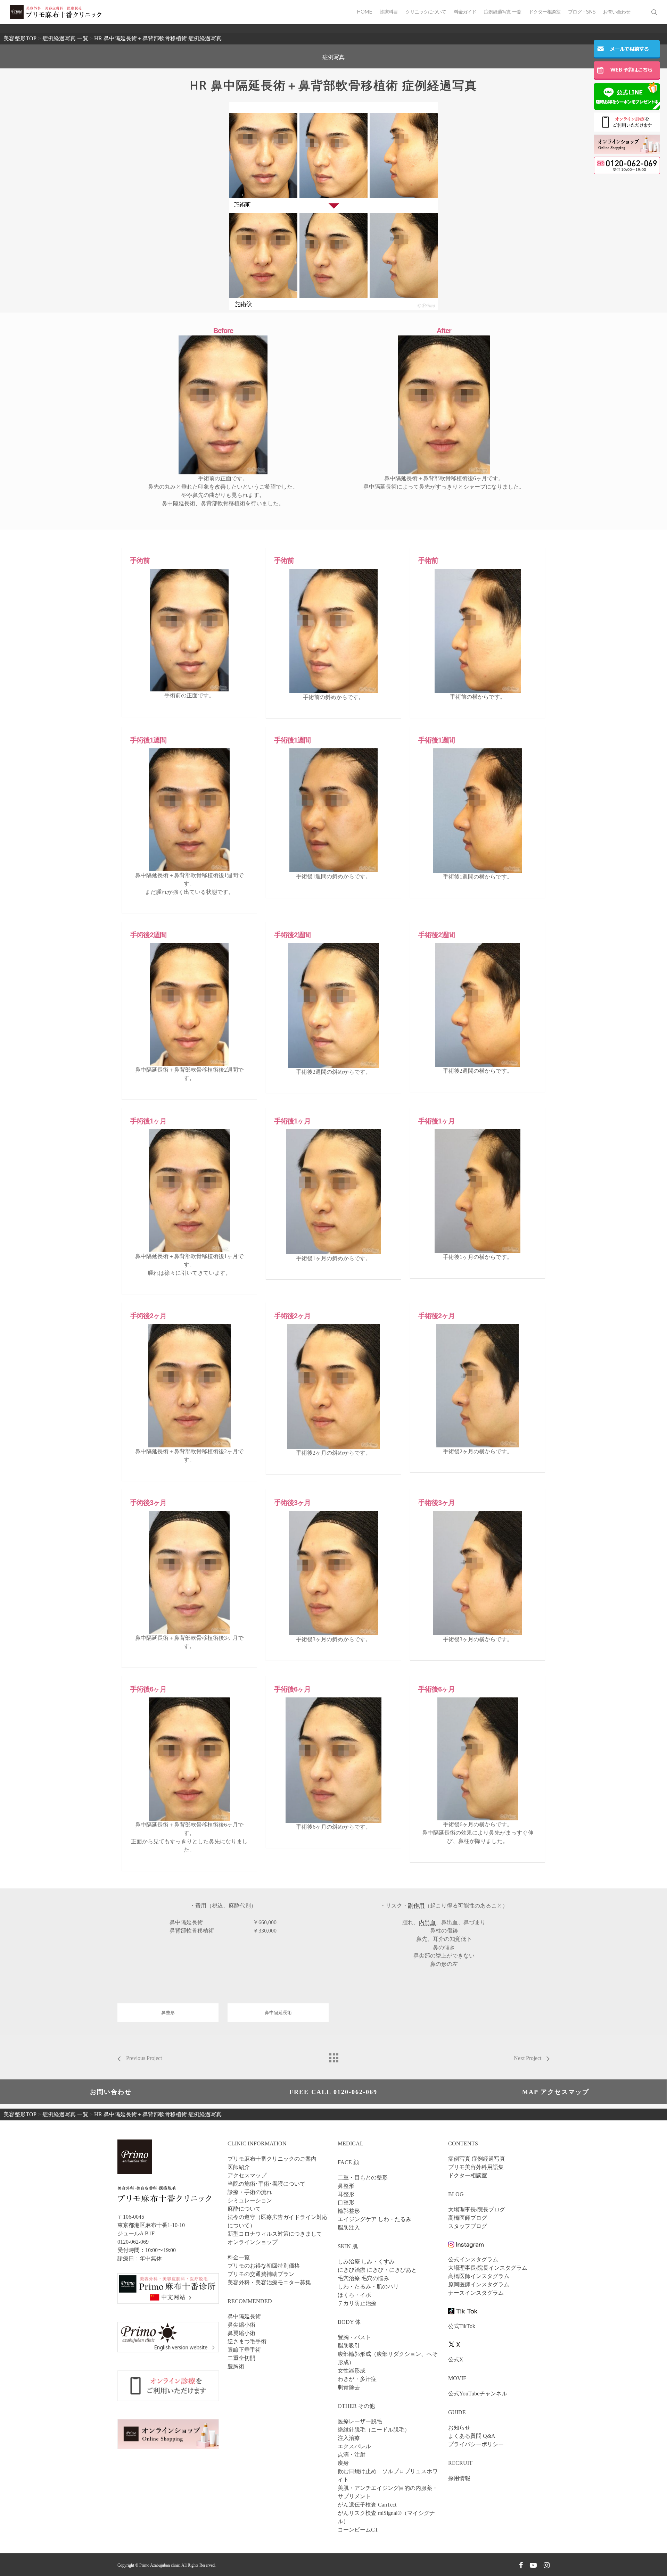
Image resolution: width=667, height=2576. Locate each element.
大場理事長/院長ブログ (477, 2209)
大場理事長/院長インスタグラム (488, 2268)
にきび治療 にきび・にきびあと (377, 2270)
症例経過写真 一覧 (503, 12)
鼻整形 (168, 2013)
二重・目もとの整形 (363, 2178)
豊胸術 (236, 2366)
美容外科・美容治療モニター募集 (269, 2282)
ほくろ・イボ (354, 2295)
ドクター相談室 (545, 12)
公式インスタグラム (473, 2259)
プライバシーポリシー (476, 2444)
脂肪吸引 (349, 2346)
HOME (364, 12)
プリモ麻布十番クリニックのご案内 (272, 2159)
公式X (456, 2359)
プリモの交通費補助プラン (261, 2274)
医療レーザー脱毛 (360, 2421)
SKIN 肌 (348, 2246)
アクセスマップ (247, 2175)
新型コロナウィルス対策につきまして (275, 2234)
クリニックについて (426, 12)
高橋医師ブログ (468, 2218)
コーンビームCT (358, 2530)
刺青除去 (349, 2387)
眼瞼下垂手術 (244, 2350)
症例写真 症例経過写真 (477, 2159)
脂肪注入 (349, 2228)
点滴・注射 (352, 2455)
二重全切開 (241, 2358)
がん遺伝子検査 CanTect (367, 2505)
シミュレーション (250, 2200)
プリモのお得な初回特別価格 (264, 2266)
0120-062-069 (133, 2242)
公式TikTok (462, 2326)
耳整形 (346, 2194)
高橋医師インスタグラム (479, 2276)
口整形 (346, 2203)
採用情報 (459, 2478)
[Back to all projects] (333, 2056)
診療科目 (389, 12)
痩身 (343, 2463)
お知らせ (459, 2428)
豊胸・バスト (354, 2337)
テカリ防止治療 (357, 2303)
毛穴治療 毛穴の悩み (363, 2278)
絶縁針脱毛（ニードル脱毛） (374, 2430)
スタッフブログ (468, 2226)
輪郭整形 (349, 2211)
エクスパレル (354, 2446)
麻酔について (244, 2209)
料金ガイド (465, 12)
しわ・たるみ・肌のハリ (368, 2287)
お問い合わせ (617, 12)
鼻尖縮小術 (241, 2325)
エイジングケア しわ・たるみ (374, 2219)
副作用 (416, 1906)
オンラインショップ (253, 2242)
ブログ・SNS (582, 12)
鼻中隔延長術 (278, 2013)
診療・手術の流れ (250, 2192)
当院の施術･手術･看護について (266, 2184)
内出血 (427, 1922)
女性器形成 (352, 2371)
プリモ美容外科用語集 (476, 2167)
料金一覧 (239, 2257)
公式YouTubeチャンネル (478, 2394)
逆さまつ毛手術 (247, 2341)
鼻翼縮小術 (241, 2333)
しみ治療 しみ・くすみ (366, 2262)
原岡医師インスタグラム (479, 2284)
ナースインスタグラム (476, 2293)
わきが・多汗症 (357, 2379)
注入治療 (349, 2438)
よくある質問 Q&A (472, 2436)
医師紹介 (239, 2167)
